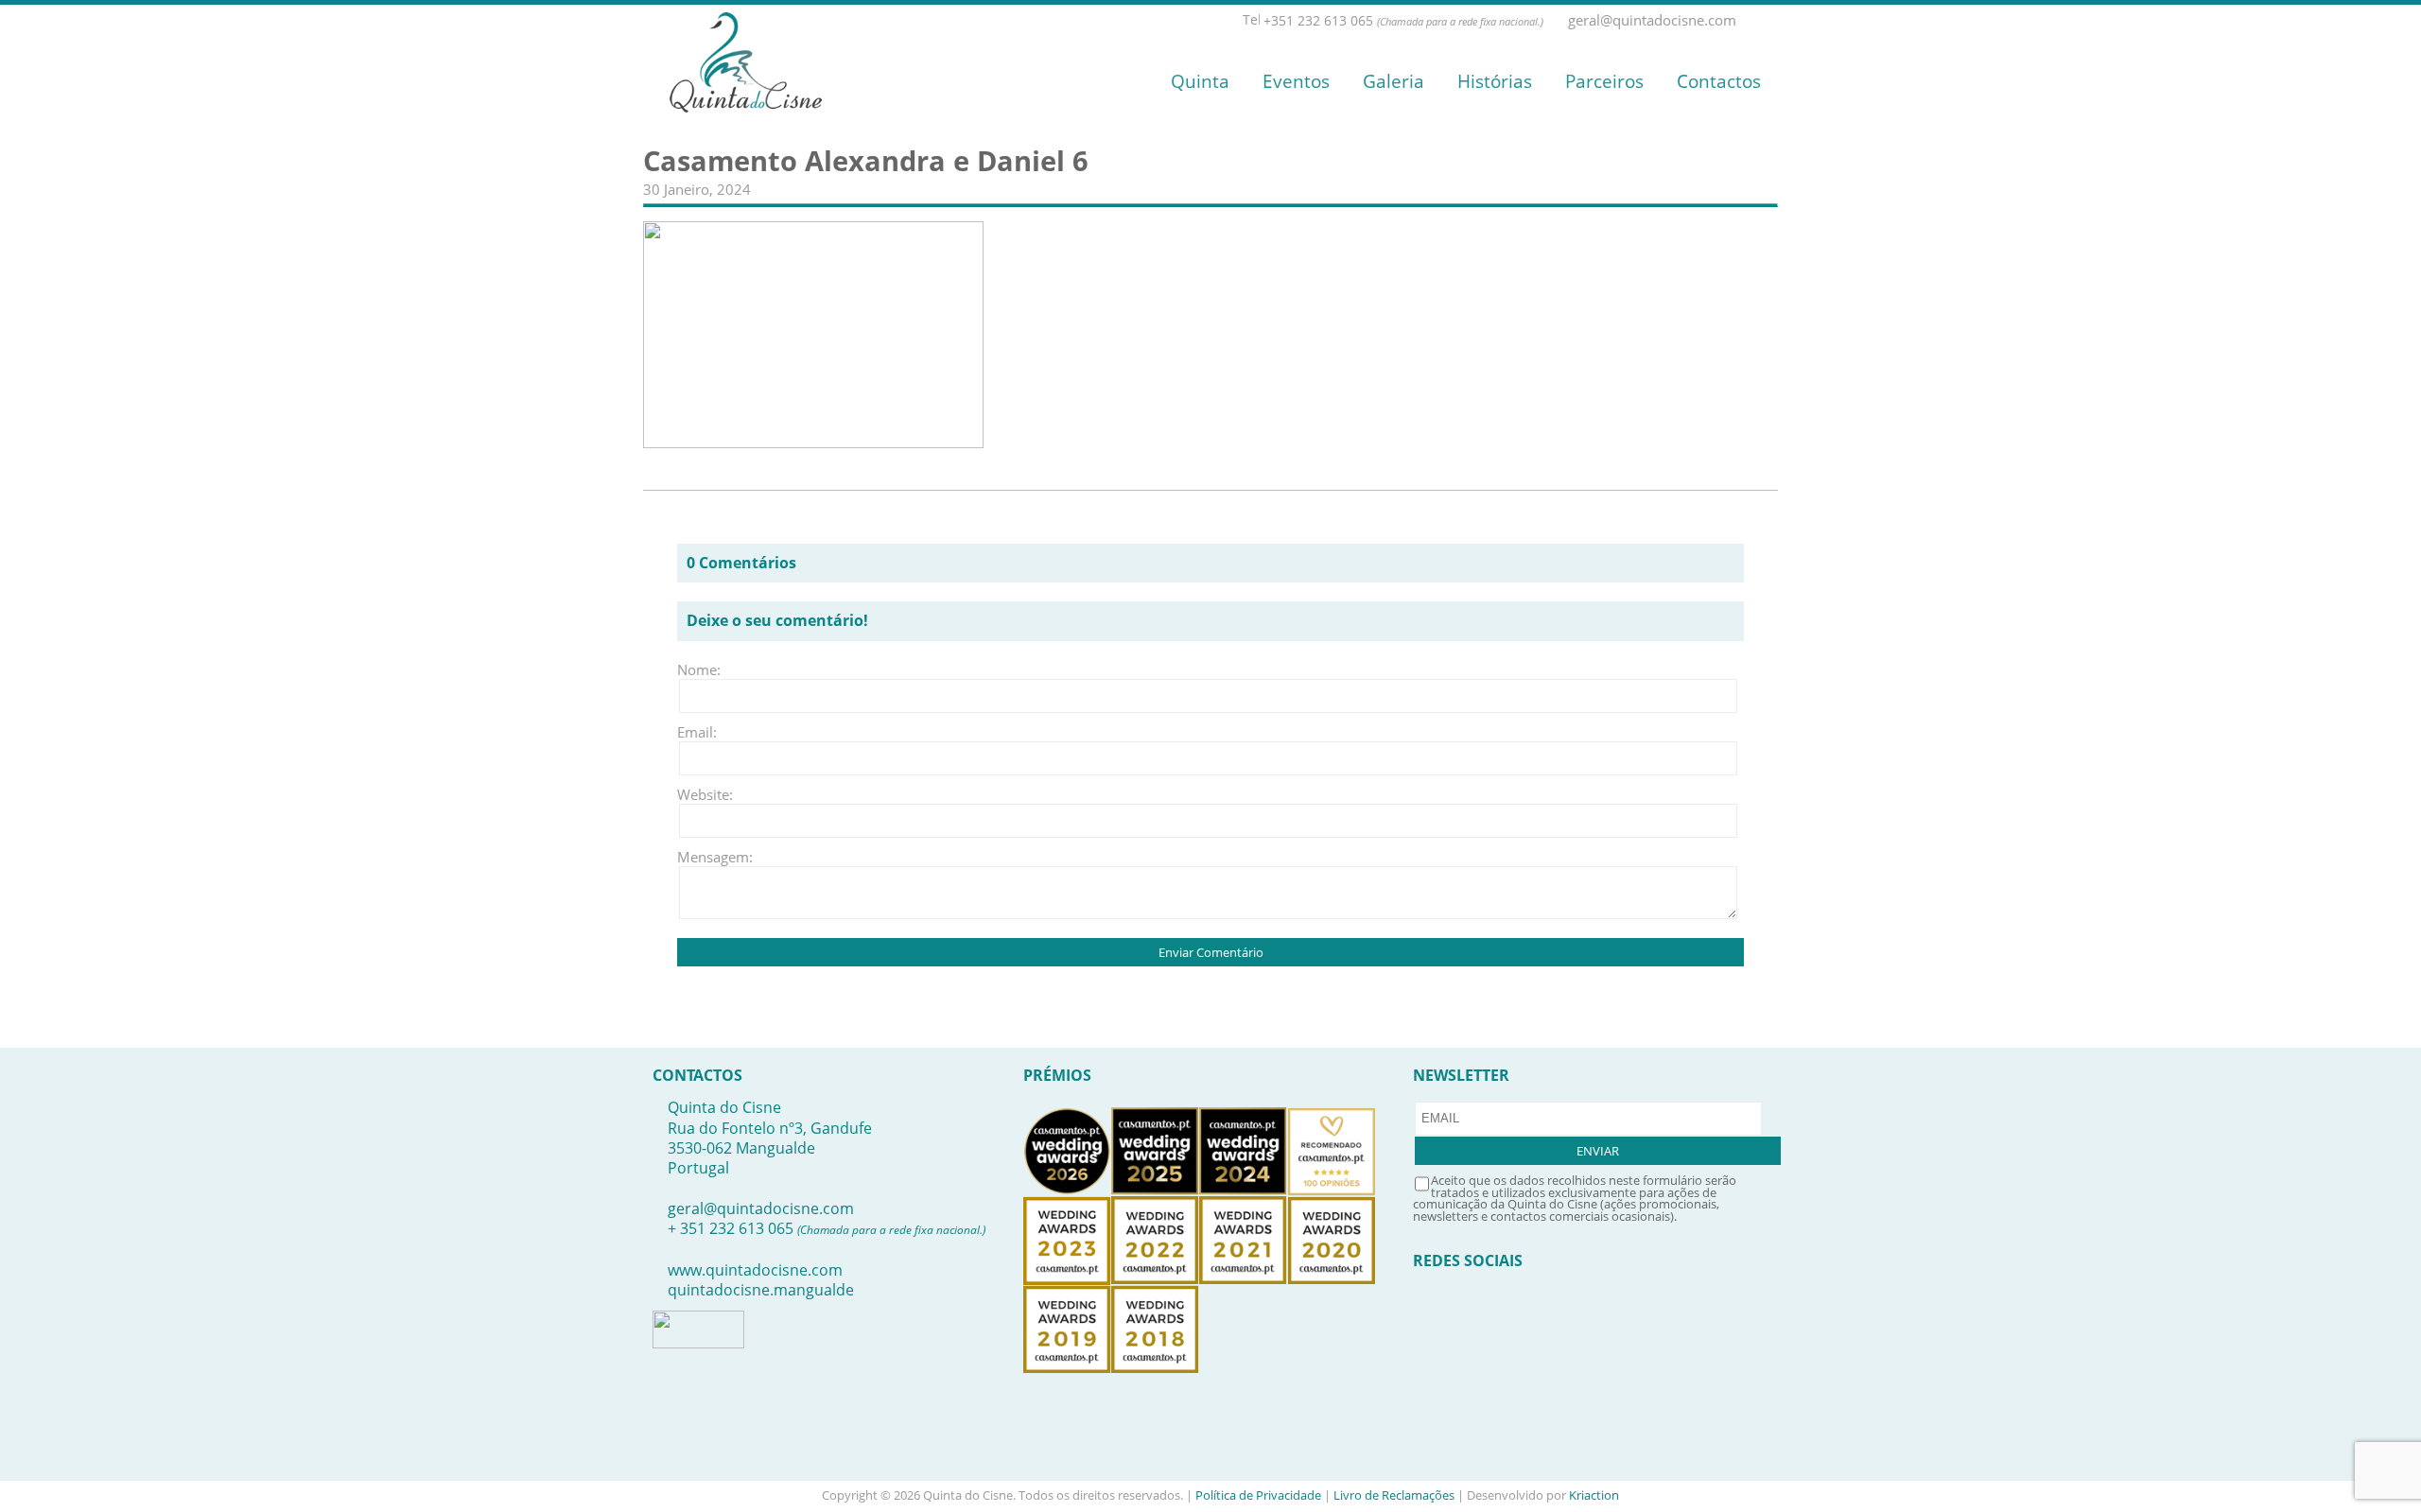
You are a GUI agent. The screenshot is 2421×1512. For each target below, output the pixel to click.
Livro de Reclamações (1394, 1495)
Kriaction (1594, 1495)
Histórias (1495, 81)
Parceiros (1604, 81)
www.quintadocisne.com (755, 1270)
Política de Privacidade (1258, 1495)
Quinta (1200, 81)
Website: (705, 794)
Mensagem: (705, 857)
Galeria (1393, 81)
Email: (697, 732)
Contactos (1719, 81)
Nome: (699, 669)
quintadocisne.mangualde (761, 1290)
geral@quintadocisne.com (761, 1208)
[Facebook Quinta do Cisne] (1749, 20)
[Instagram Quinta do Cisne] (1769, 20)
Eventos (1296, 81)
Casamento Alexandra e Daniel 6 (866, 161)
